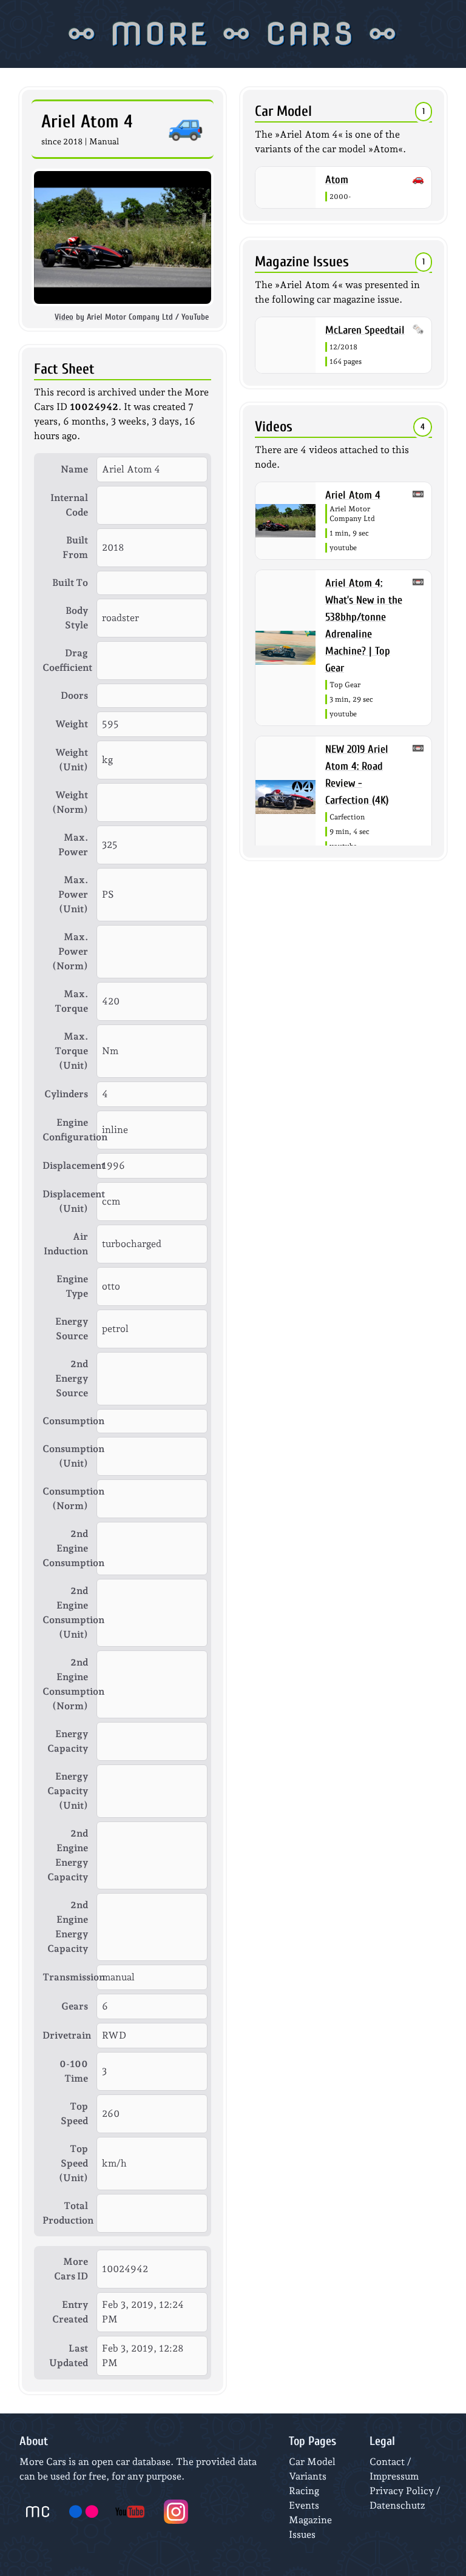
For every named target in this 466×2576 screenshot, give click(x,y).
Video (64, 317)
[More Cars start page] (38, 2512)
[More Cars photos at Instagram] (176, 2512)
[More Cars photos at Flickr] (84, 2512)
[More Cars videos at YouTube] (130, 2512)
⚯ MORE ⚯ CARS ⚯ (233, 34)
